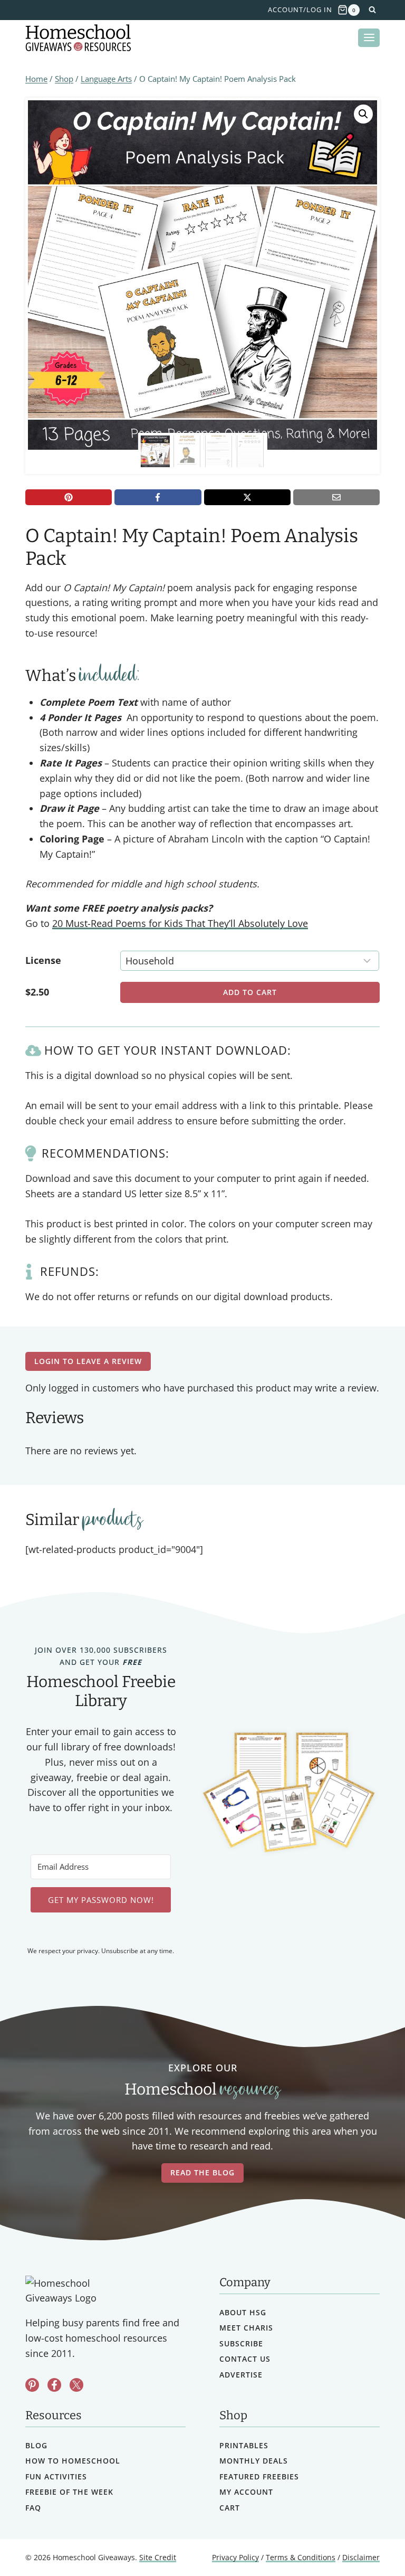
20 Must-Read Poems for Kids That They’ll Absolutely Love (180, 923)
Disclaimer (361, 2557)
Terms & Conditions (301, 2557)
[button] (363, 114)
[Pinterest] (69, 497)
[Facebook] (158, 497)
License (43, 960)
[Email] (336, 497)
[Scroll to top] (369, 2545)
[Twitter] (76, 2385)
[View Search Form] (372, 10)
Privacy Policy (235, 2557)
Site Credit (158, 2557)
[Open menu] (369, 38)
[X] (247, 497)
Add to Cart (250, 992)
